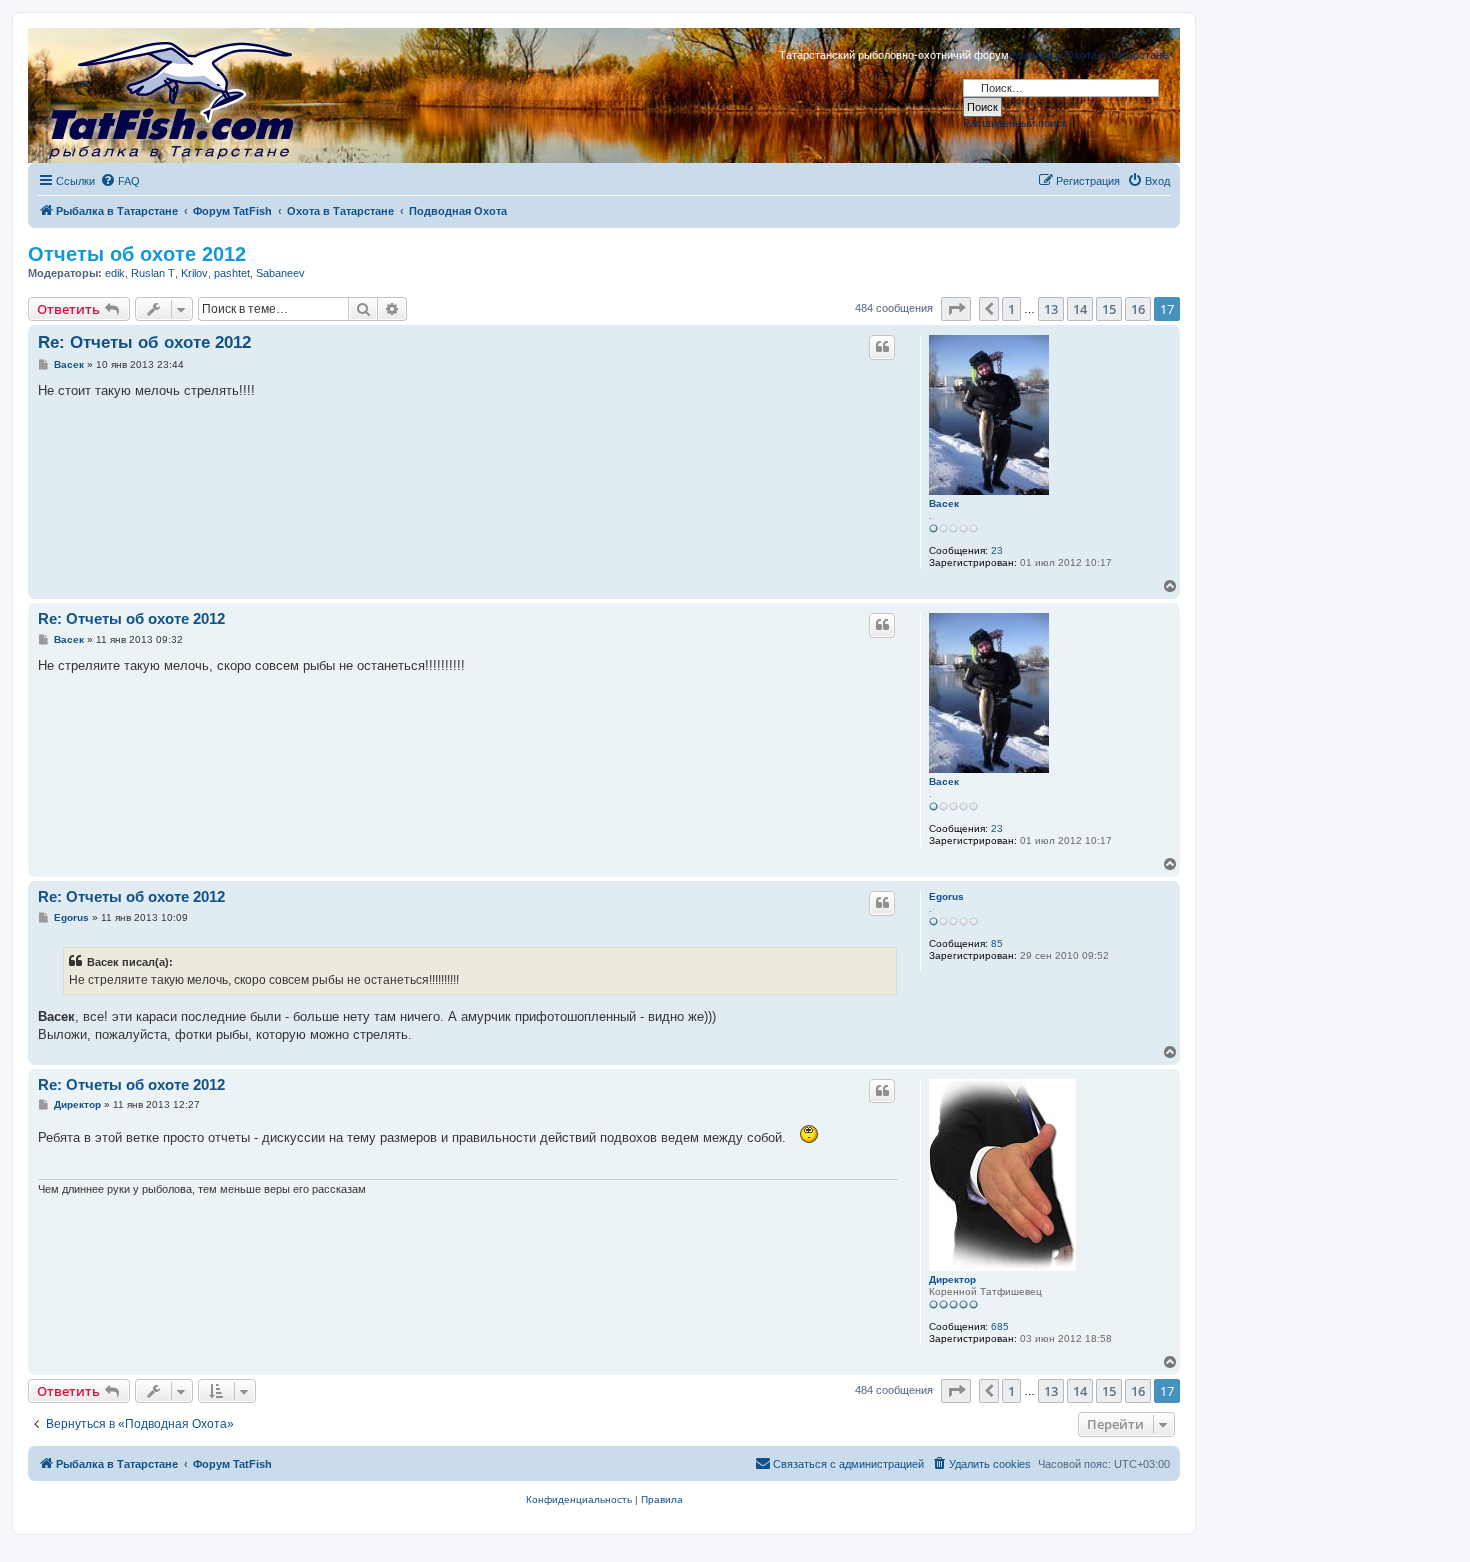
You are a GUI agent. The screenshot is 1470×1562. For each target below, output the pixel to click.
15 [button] (1109, 309)
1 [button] (1011, 309)
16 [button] (1138, 309)
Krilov (194, 273)
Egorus (946, 896)
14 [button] (1080, 309)
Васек (944, 503)
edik (115, 273)
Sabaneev (280, 273)
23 (997, 550)
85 (997, 943)
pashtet (232, 273)
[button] (956, 309)
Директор (952, 1279)
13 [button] (1051, 309)
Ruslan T (153, 273)
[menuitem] (120, 181)
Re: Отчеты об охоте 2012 (144, 342)
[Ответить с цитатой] (882, 347)
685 (1000, 1326)
